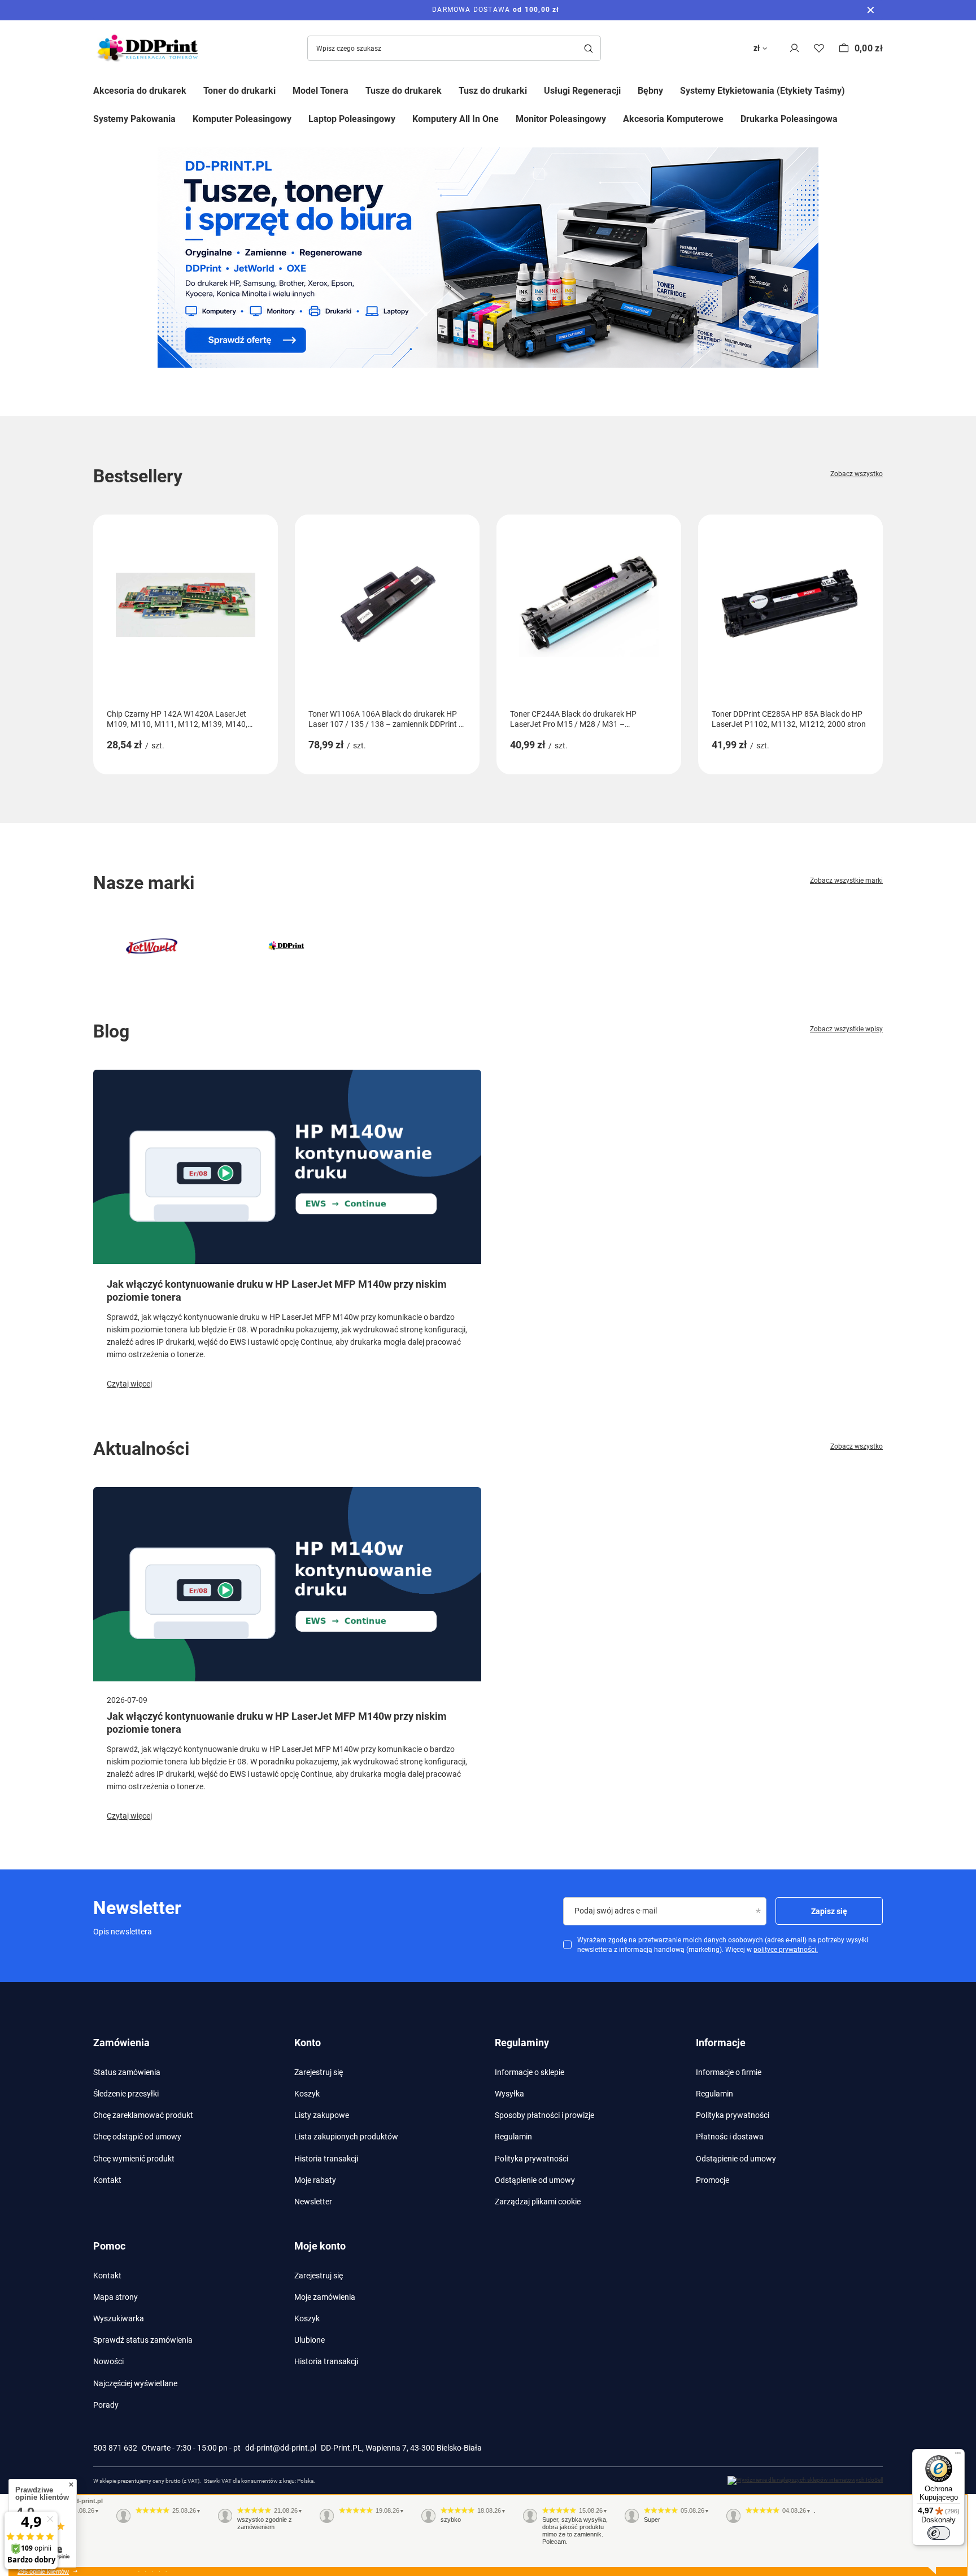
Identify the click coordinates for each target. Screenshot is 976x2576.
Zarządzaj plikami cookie (538, 2202)
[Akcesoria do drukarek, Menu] (195, 90)
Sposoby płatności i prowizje (544, 2115)
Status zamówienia (127, 2072)
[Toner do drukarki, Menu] (284, 90)
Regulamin (513, 2137)
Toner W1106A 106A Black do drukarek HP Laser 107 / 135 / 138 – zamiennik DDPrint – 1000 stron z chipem (386, 719)
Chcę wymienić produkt (134, 2159)
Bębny (650, 91)
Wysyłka (509, 2094)
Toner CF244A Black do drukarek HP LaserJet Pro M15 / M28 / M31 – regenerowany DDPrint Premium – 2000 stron (579, 719)
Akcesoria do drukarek (140, 91)
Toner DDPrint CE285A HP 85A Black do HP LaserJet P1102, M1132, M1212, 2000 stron (789, 719)
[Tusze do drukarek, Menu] (450, 90)
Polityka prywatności (531, 2159)
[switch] (939, 2533)
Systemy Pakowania (134, 119)
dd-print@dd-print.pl (281, 2448)
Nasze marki (144, 883)
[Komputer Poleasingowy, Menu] (300, 118)
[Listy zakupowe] (819, 48)
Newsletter (313, 2202)
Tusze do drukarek (404, 91)
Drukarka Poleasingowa (789, 119)
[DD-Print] (286, 946)
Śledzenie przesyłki (126, 2094)
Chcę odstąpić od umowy (137, 2137)
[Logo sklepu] (150, 48)
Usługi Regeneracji (582, 91)
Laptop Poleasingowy (352, 119)
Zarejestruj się (319, 2072)
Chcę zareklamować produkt (143, 2115)
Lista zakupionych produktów (346, 2137)
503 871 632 (115, 2448)
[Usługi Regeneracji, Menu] (629, 90)
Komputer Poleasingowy (242, 119)
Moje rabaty (315, 2180)
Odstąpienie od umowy (535, 2180)
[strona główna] (488, 258)
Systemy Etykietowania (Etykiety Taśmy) (762, 91)
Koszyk (307, 2094)
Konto (308, 2043)
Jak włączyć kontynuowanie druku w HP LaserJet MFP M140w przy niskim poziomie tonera (277, 1291)
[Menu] (958, 2456)
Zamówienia (121, 2043)
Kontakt (107, 2180)
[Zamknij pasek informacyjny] (871, 10)
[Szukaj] (588, 48)
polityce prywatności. (786, 1950)
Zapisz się (829, 1911)
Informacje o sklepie (530, 2072)
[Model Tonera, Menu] (357, 90)
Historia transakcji (326, 2159)
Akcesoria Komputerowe (673, 119)
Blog (111, 1031)
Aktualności (141, 1449)
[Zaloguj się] (794, 48)
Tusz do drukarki (493, 91)
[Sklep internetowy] (805, 2481)
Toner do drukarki (239, 91)
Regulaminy (522, 2043)
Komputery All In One (456, 119)
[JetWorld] (152, 946)
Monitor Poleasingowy (561, 119)
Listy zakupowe (322, 2115)
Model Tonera (321, 91)
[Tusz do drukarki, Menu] (535, 90)
